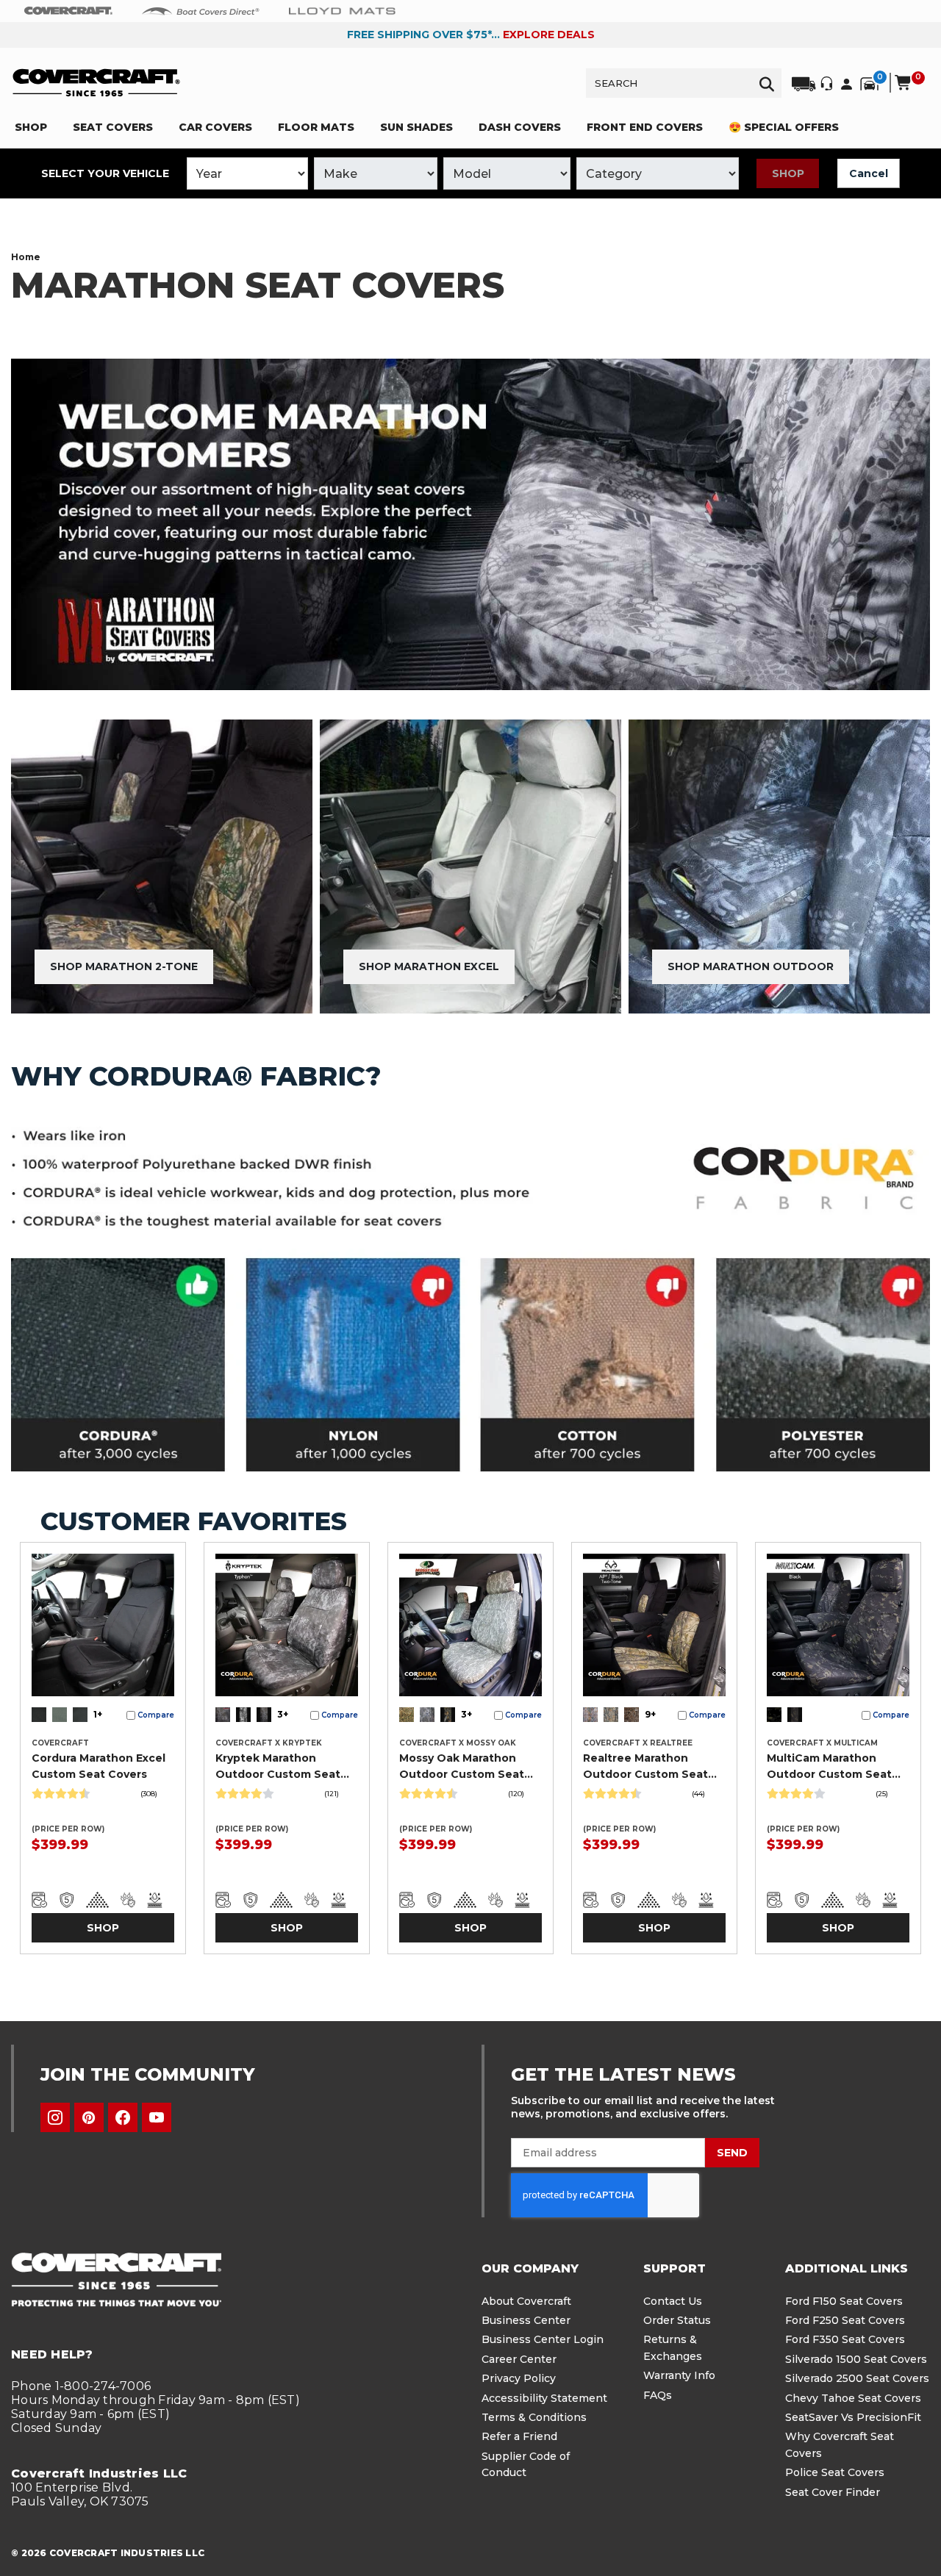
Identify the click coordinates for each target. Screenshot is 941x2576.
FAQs (658, 2395)
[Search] (767, 83)
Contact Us (673, 2301)
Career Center (519, 2359)
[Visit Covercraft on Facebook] (123, 2117)
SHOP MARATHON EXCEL (429, 966)
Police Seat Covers (835, 2472)
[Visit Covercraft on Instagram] (55, 2117)
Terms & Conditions (534, 2417)
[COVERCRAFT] (96, 83)
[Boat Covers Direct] (201, 10)
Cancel (869, 173)
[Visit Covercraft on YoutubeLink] (157, 2117)
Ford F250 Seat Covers (845, 2320)
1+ (98, 1714)
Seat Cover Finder (833, 2492)
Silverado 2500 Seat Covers (857, 2378)
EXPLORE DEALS (549, 35)
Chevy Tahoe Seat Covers (853, 2398)
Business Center (526, 2320)
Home (26, 257)
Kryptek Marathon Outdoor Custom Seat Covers (278, 1767)
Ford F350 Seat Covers (845, 2339)
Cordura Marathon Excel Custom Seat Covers (99, 1766)
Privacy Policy (519, 2378)
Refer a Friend (519, 2436)
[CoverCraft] (68, 11)
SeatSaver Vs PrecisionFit (853, 2417)
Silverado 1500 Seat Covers (856, 2359)
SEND (732, 2153)
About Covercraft (526, 2301)
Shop (788, 173)
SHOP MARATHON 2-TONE (124, 966)
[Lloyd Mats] (342, 10)
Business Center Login (543, 2339)
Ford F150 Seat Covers (844, 2301)
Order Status (677, 2320)
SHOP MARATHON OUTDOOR (751, 966)
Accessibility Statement (544, 2398)
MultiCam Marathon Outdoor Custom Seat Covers (829, 1767)
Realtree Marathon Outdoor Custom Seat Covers (645, 1767)
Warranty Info (679, 2375)
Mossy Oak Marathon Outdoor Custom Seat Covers (462, 1767)
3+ (283, 1714)
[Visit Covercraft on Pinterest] (89, 2117)
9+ (650, 1714)
